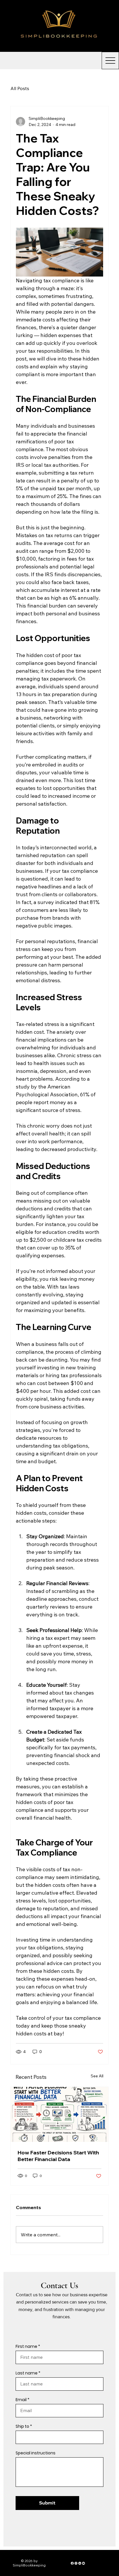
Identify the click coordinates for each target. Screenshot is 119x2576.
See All (97, 2076)
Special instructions (36, 2453)
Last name (27, 2373)
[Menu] (104, 26)
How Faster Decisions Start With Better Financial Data (58, 2156)
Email (21, 2400)
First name (26, 2346)
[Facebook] (72, 2563)
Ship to (22, 2426)
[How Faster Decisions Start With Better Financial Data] (59, 2114)
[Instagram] (76, 2563)
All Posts (20, 88)
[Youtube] (83, 2563)
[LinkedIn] (80, 2563)
